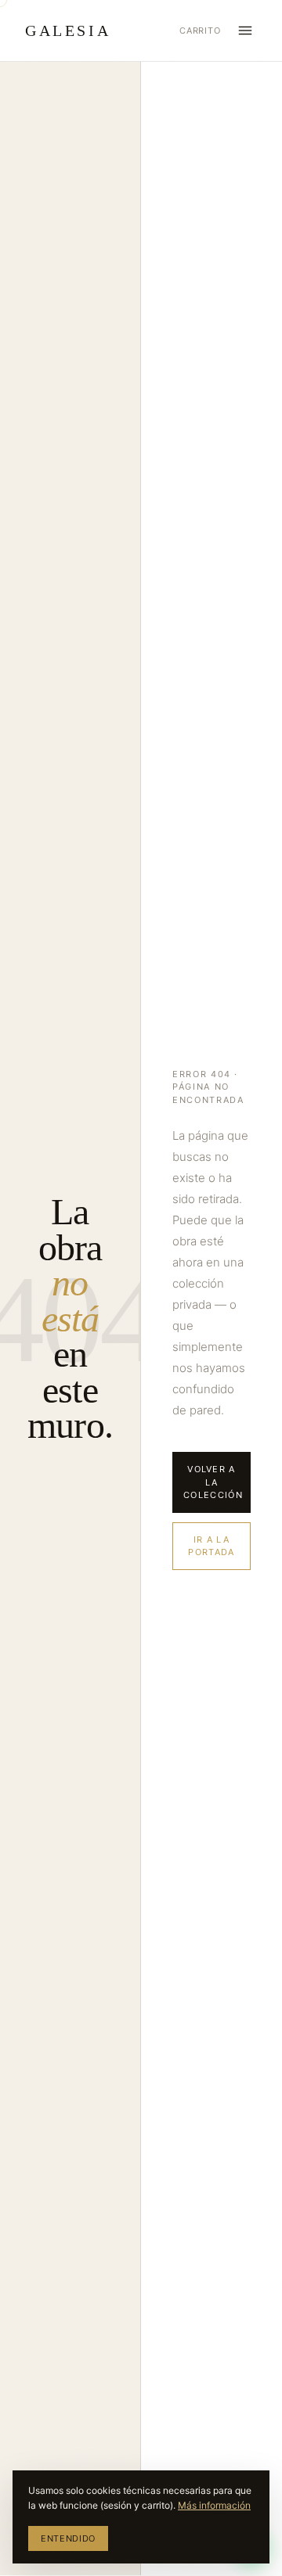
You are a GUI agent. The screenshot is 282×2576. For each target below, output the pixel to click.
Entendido (68, 2538)
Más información (214, 2505)
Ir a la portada (211, 1546)
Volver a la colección (213, 1482)
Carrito (200, 31)
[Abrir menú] (245, 31)
